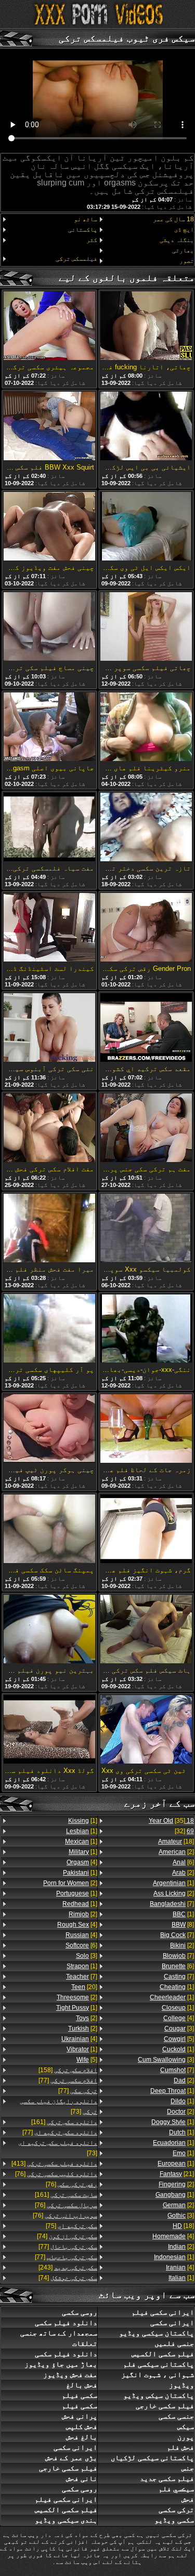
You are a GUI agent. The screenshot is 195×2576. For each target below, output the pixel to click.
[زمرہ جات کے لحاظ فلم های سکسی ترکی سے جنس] (146, 1429)
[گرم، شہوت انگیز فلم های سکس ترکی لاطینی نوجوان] (146, 1530)
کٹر (92, 240)
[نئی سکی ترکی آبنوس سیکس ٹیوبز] (49, 1028)
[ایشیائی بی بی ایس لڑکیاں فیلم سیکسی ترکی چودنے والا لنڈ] (146, 427)
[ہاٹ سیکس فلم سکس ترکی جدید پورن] (146, 1630)
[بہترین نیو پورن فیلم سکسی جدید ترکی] (49, 1630)
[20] (84, 1987)
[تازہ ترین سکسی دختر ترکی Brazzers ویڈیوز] (146, 828)
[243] (68, 2267)
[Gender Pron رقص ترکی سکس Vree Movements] (146, 928)
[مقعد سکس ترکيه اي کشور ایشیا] (146, 1028)
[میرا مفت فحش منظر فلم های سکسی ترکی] (49, 1229)
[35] (171, 1821)
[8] (183, 1925)
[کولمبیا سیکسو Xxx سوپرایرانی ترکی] (146, 1229)
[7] (172, 1904)
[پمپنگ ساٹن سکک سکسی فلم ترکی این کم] (49, 1530)
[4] (179, 2018)
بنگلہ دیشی (177, 240)
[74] (67, 2236)
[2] (176, 1852)
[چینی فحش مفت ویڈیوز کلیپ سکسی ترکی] (49, 527)
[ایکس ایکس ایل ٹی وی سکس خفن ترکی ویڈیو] (146, 527)
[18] (176, 1841)
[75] (71, 2226)
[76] (56, 2174)
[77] (68, 2080)
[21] (177, 2174)
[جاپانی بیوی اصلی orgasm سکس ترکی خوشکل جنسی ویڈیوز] (49, 728)
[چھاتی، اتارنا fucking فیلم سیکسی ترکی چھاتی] (146, 326)
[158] (68, 2070)
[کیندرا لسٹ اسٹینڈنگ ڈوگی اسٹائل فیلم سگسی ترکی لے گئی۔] (49, 928)
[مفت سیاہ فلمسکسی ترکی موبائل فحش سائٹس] (49, 828)
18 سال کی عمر (173, 219)
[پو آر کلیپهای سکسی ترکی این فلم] (49, 1329)
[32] (184, 1831)
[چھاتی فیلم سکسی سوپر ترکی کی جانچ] (146, 627)
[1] (173, 1883)
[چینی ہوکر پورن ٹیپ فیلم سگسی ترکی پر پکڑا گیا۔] (49, 1429)
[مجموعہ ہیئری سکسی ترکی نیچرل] (49, 326)
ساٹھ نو (86, 219)
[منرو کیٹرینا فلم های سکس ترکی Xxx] (146, 728)
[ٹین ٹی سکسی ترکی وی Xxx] (146, 1730)
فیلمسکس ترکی (76, 259)
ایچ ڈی (184, 230)
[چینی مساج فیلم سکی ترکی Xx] (49, 627)
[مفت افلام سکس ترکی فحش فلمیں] (49, 1129)
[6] (183, 1862)
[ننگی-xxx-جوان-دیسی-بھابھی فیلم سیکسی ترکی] (146, 1329)
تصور (187, 261)
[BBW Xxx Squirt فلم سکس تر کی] (49, 427)
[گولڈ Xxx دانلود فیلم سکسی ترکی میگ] (49, 1730)
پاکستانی (83, 230)
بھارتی (183, 250)
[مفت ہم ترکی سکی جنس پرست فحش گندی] (146, 1129)
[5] (179, 2039)
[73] (58, 2106)
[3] (179, 2028)
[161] (64, 2122)
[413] (54, 2164)
